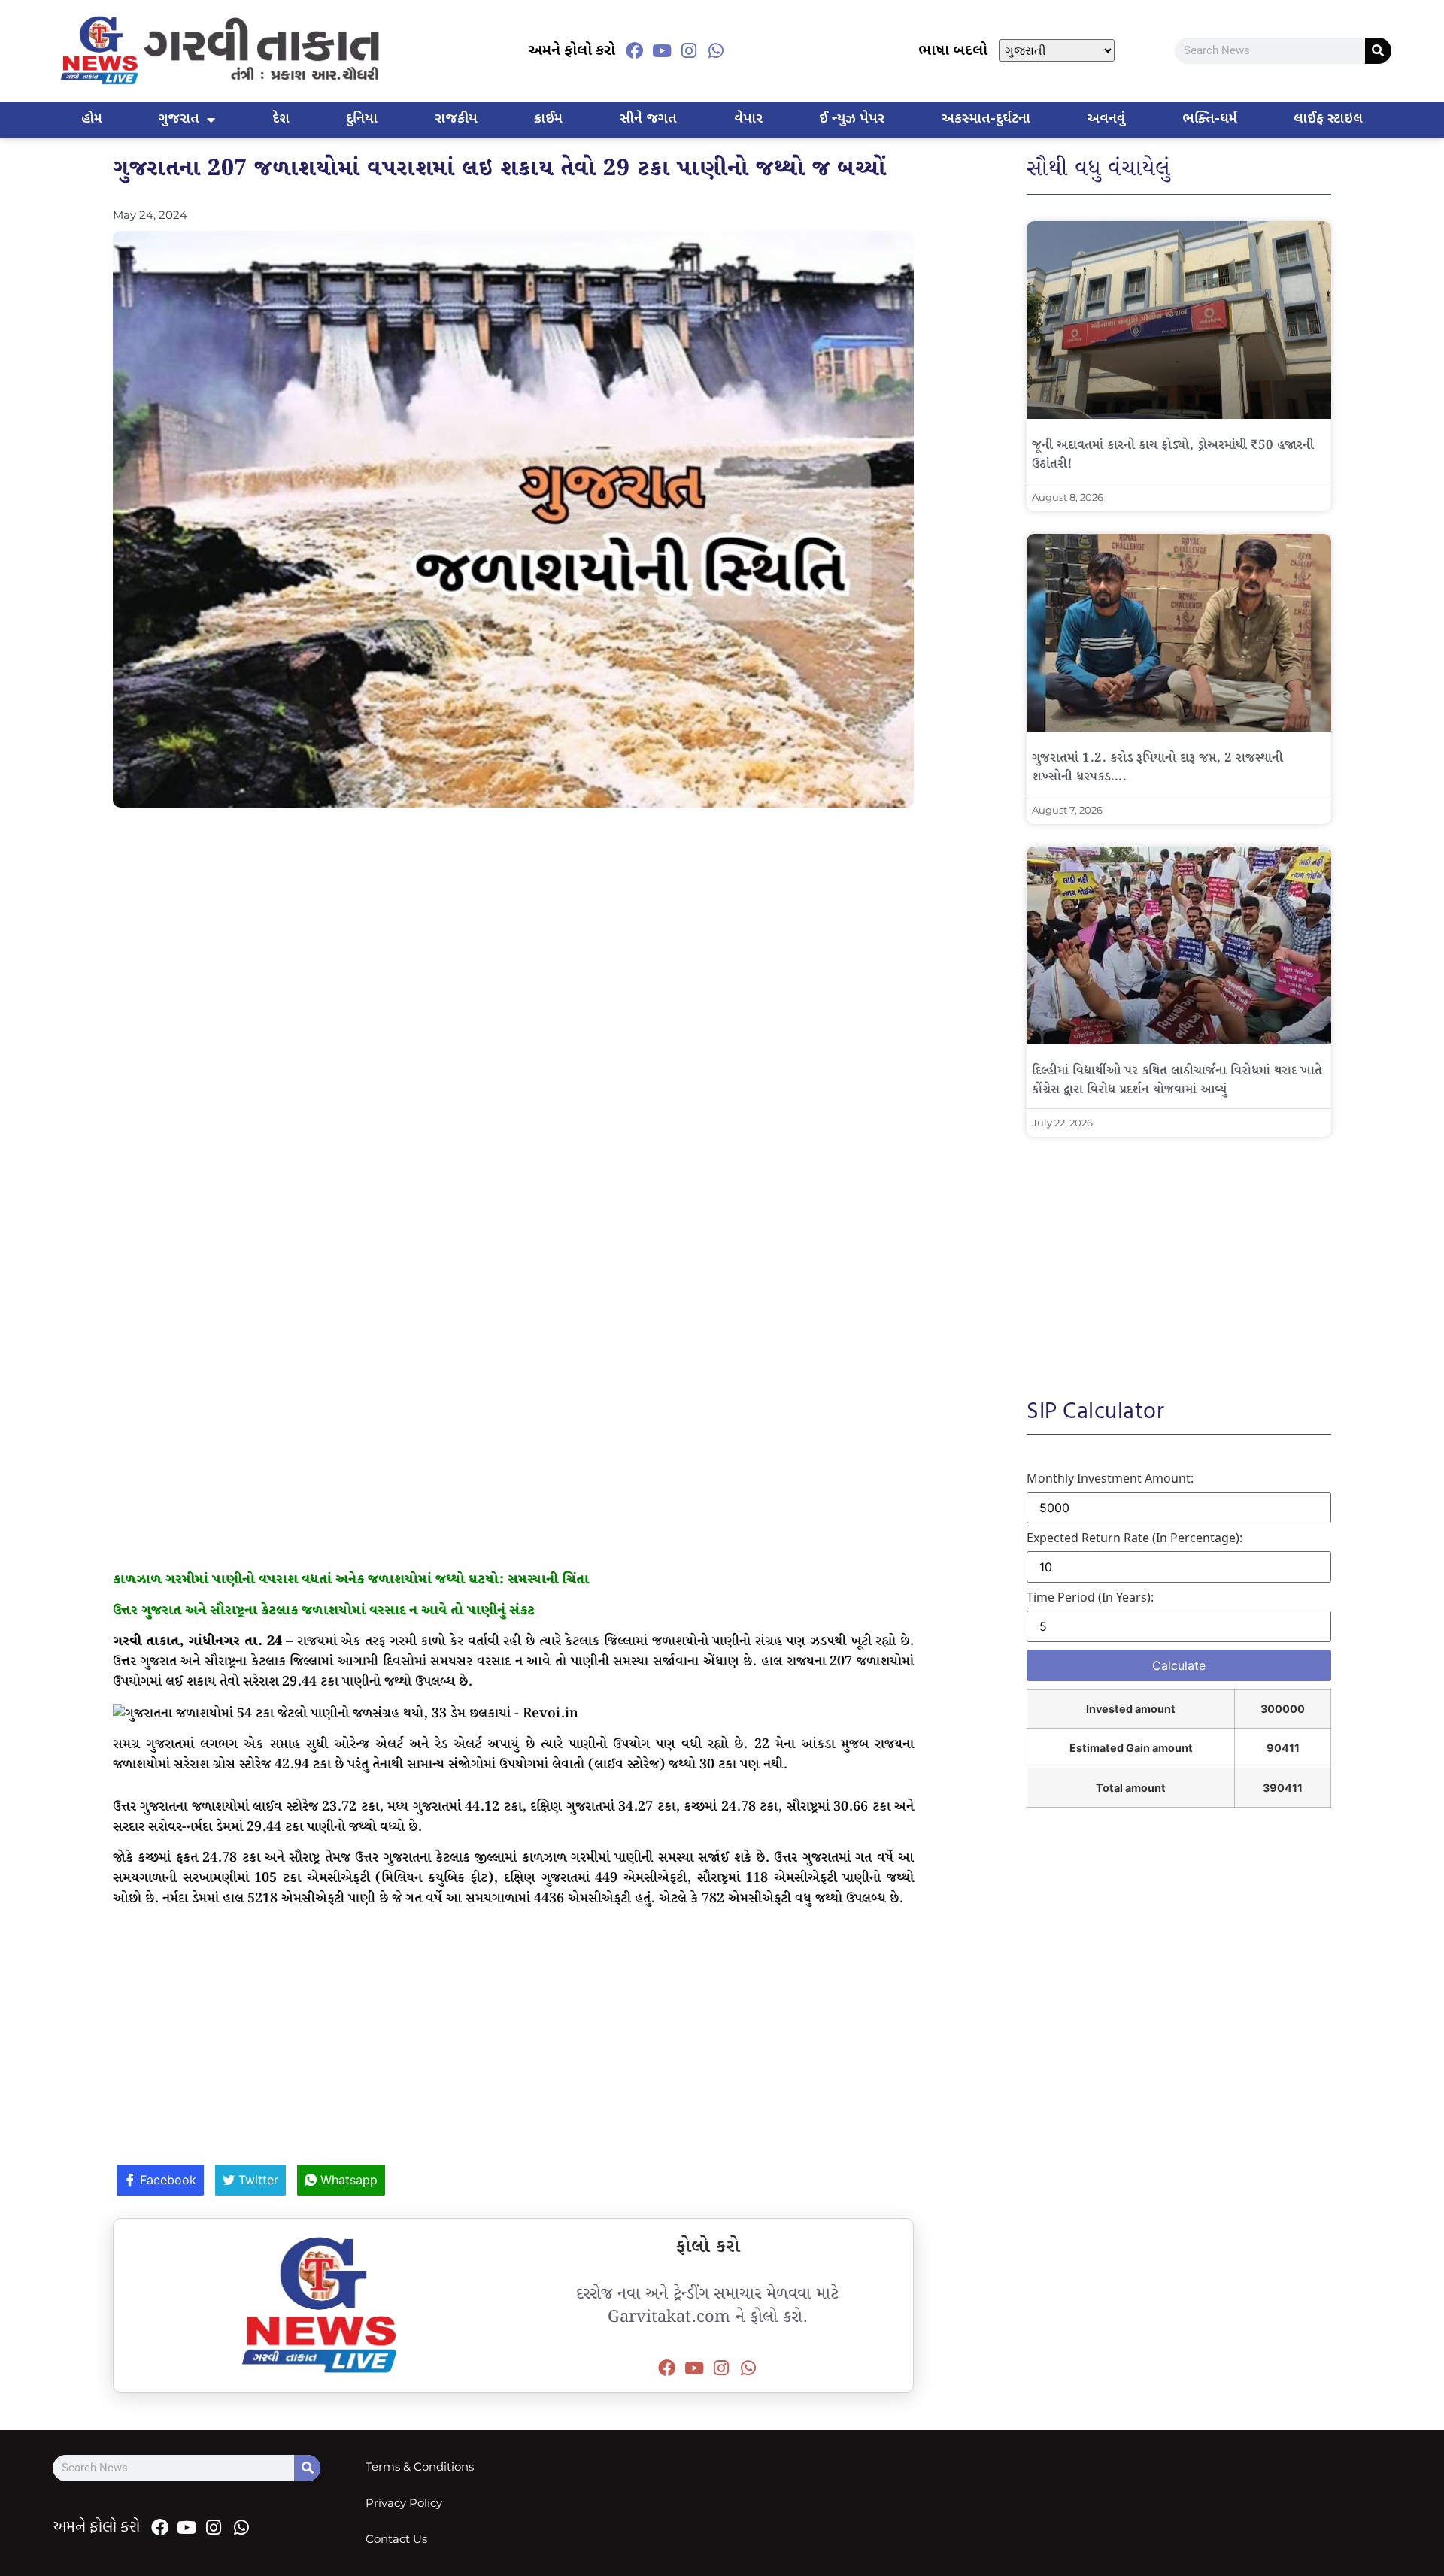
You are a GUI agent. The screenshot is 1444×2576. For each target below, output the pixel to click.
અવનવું (1106, 119)
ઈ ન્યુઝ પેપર (852, 119)
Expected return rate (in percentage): (1135, 1538)
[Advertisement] (513, 928)
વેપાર (748, 119)
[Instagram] (689, 50)
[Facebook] (635, 50)
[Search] (1378, 51)
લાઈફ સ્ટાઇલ (1328, 119)
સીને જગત (648, 119)
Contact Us (396, 2539)
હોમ (92, 119)
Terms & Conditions (420, 2467)
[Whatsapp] (716, 50)
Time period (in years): (1090, 1597)
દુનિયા (362, 119)
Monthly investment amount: (1110, 1478)
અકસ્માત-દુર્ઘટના (986, 119)
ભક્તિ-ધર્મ (1210, 119)
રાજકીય (456, 119)
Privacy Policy (404, 2503)
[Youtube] (662, 50)
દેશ (281, 119)
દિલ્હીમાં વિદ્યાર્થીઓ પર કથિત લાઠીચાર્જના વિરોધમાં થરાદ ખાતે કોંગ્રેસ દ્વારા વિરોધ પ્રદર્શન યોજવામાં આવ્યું (1177, 1080)
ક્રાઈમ (548, 119)
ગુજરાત (179, 119)
